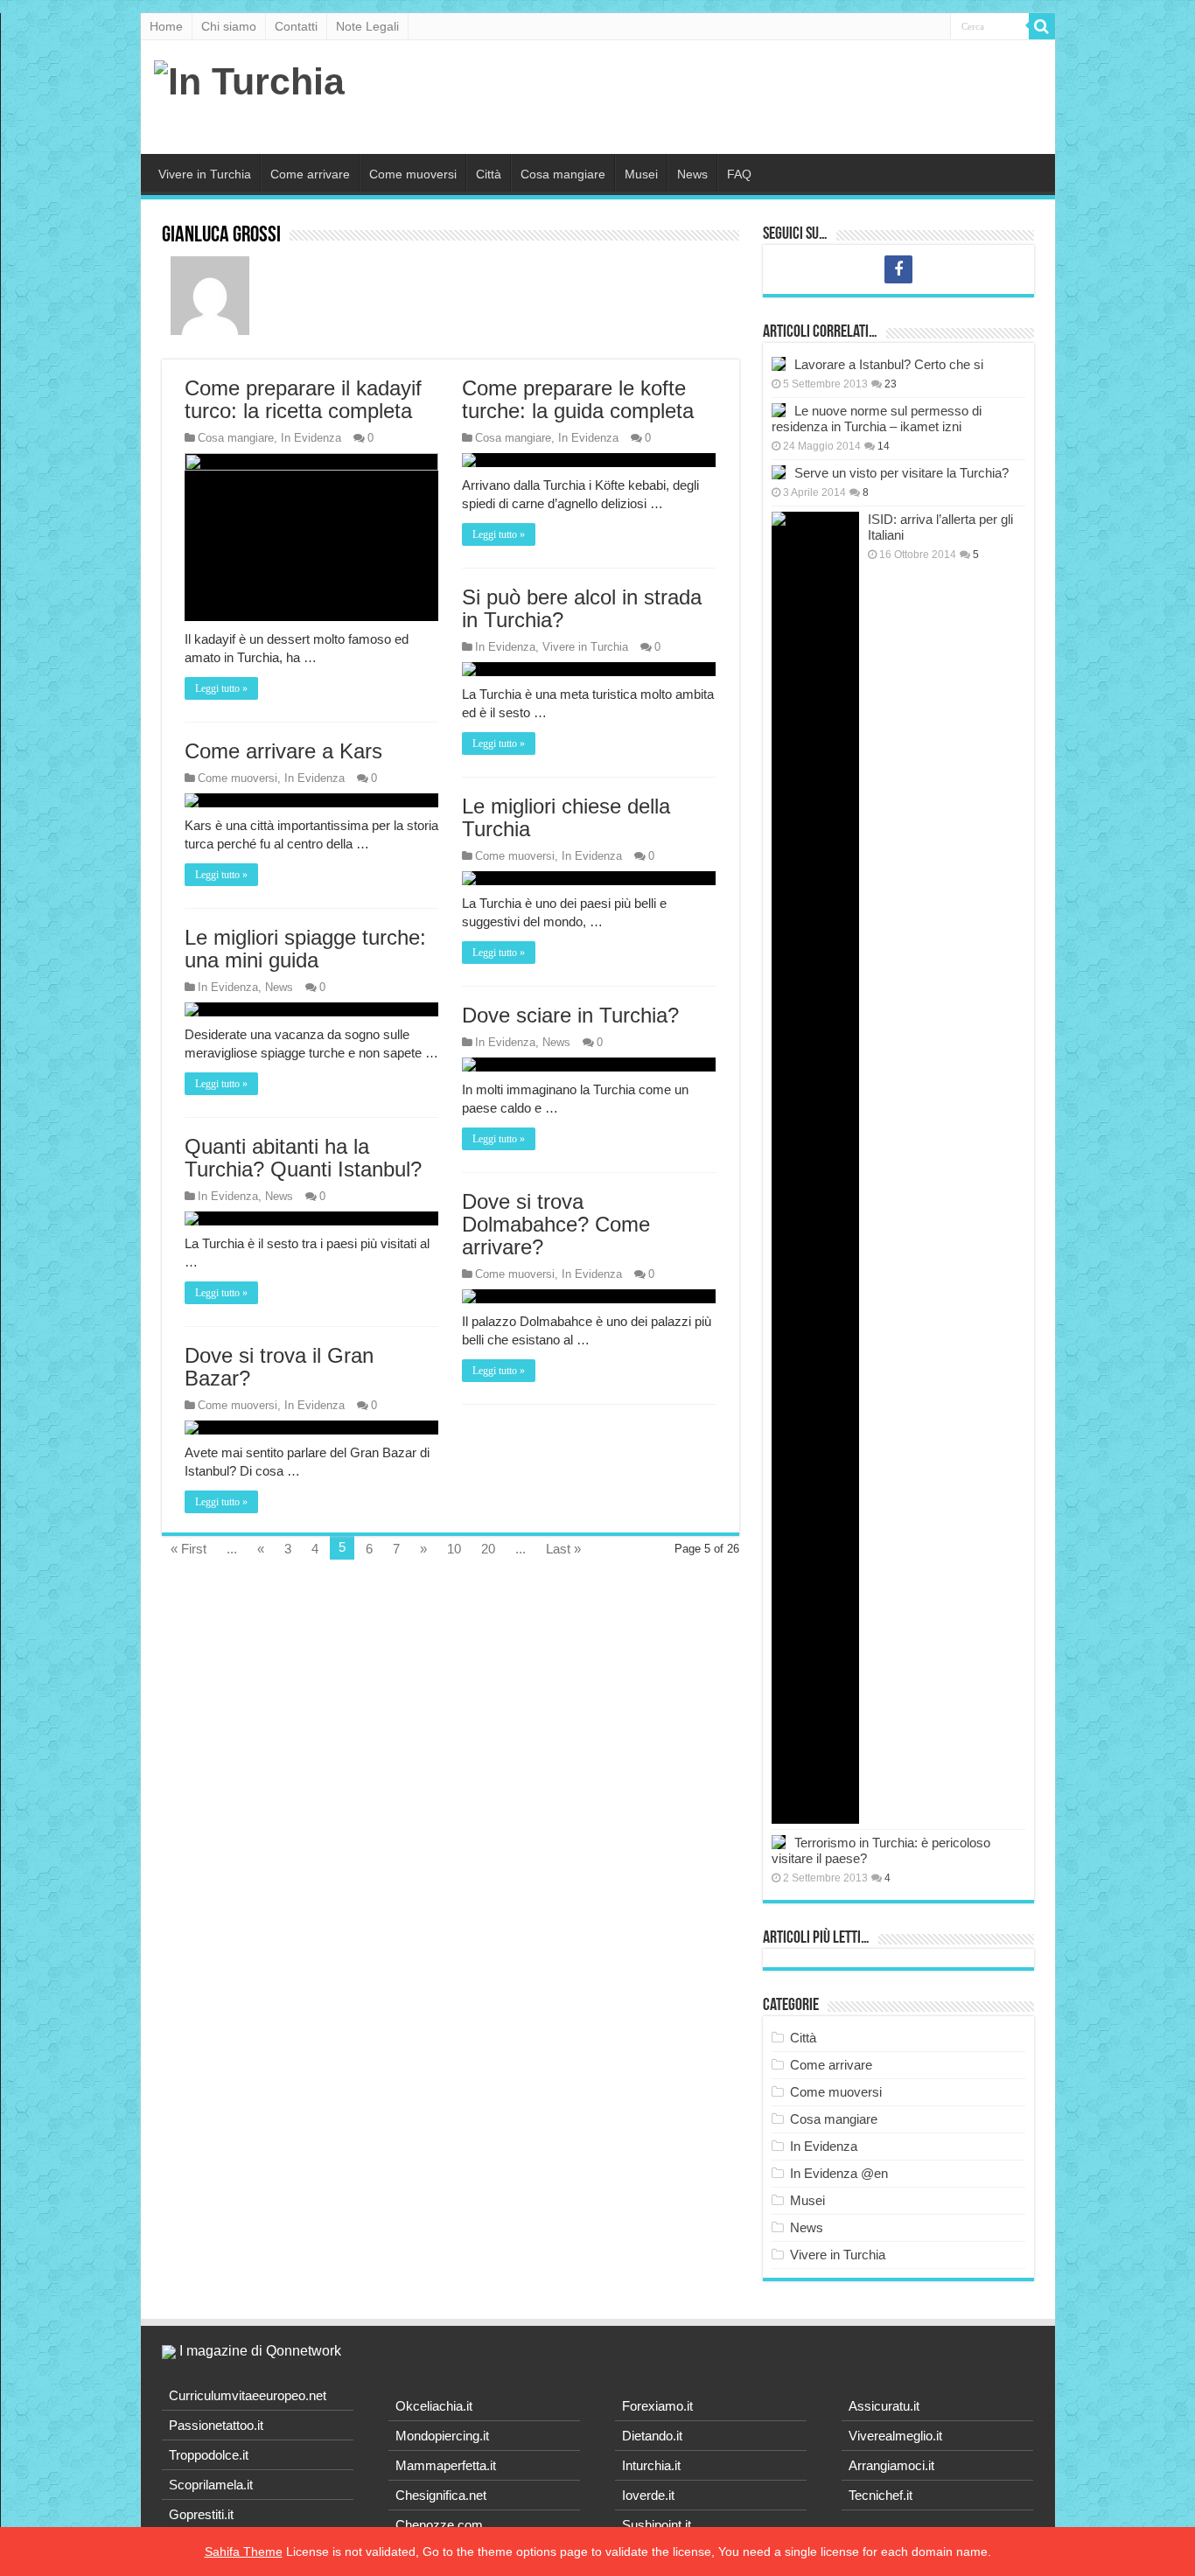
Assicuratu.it (884, 2406)
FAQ (739, 174)
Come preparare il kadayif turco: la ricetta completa (303, 399)
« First (189, 1549)
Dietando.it (652, 2436)
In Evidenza (311, 438)
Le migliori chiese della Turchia (566, 817)
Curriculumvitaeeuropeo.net (248, 2395)
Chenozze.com (439, 2525)
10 (454, 1549)
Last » (563, 1549)
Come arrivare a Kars (283, 751)
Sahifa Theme (244, 2552)
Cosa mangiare (563, 174)
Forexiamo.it (657, 2406)
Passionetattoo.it (216, 2425)
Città (489, 174)
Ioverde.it (648, 2495)
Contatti (296, 26)
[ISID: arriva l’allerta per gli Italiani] (815, 1168)
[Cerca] (1042, 26)
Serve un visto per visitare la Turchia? (901, 473)
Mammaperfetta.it (446, 2465)
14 (884, 446)
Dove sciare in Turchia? (570, 1015)
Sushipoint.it (657, 2525)
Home (166, 26)
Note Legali (367, 26)
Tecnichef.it (881, 2495)
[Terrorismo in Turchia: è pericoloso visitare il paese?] (779, 1842)
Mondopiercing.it (442, 2436)
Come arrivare (310, 174)
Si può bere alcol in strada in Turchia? (582, 608)
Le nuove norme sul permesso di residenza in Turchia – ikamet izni (877, 419)
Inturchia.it (651, 2465)
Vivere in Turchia (205, 174)
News (692, 174)
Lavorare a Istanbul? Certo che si (889, 364)
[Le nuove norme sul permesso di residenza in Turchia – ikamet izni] (779, 410)
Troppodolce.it (209, 2455)
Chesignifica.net (441, 2495)
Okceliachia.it (434, 2406)
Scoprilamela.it (211, 2485)
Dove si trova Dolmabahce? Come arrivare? (556, 1224)
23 (891, 384)
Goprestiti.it (201, 2514)
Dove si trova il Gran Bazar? (279, 1367)
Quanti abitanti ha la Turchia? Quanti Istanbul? (303, 1158)
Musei (641, 174)
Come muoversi (413, 174)
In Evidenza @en (839, 2173)
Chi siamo (229, 26)
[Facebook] (898, 269)
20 (488, 1549)
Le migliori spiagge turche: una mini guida (305, 949)
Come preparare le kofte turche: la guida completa (578, 399)
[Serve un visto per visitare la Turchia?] (779, 472)
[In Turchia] (249, 79)
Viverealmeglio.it (895, 2436)
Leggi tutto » (221, 688)
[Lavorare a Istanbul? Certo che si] (779, 364)
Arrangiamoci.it (891, 2465)
